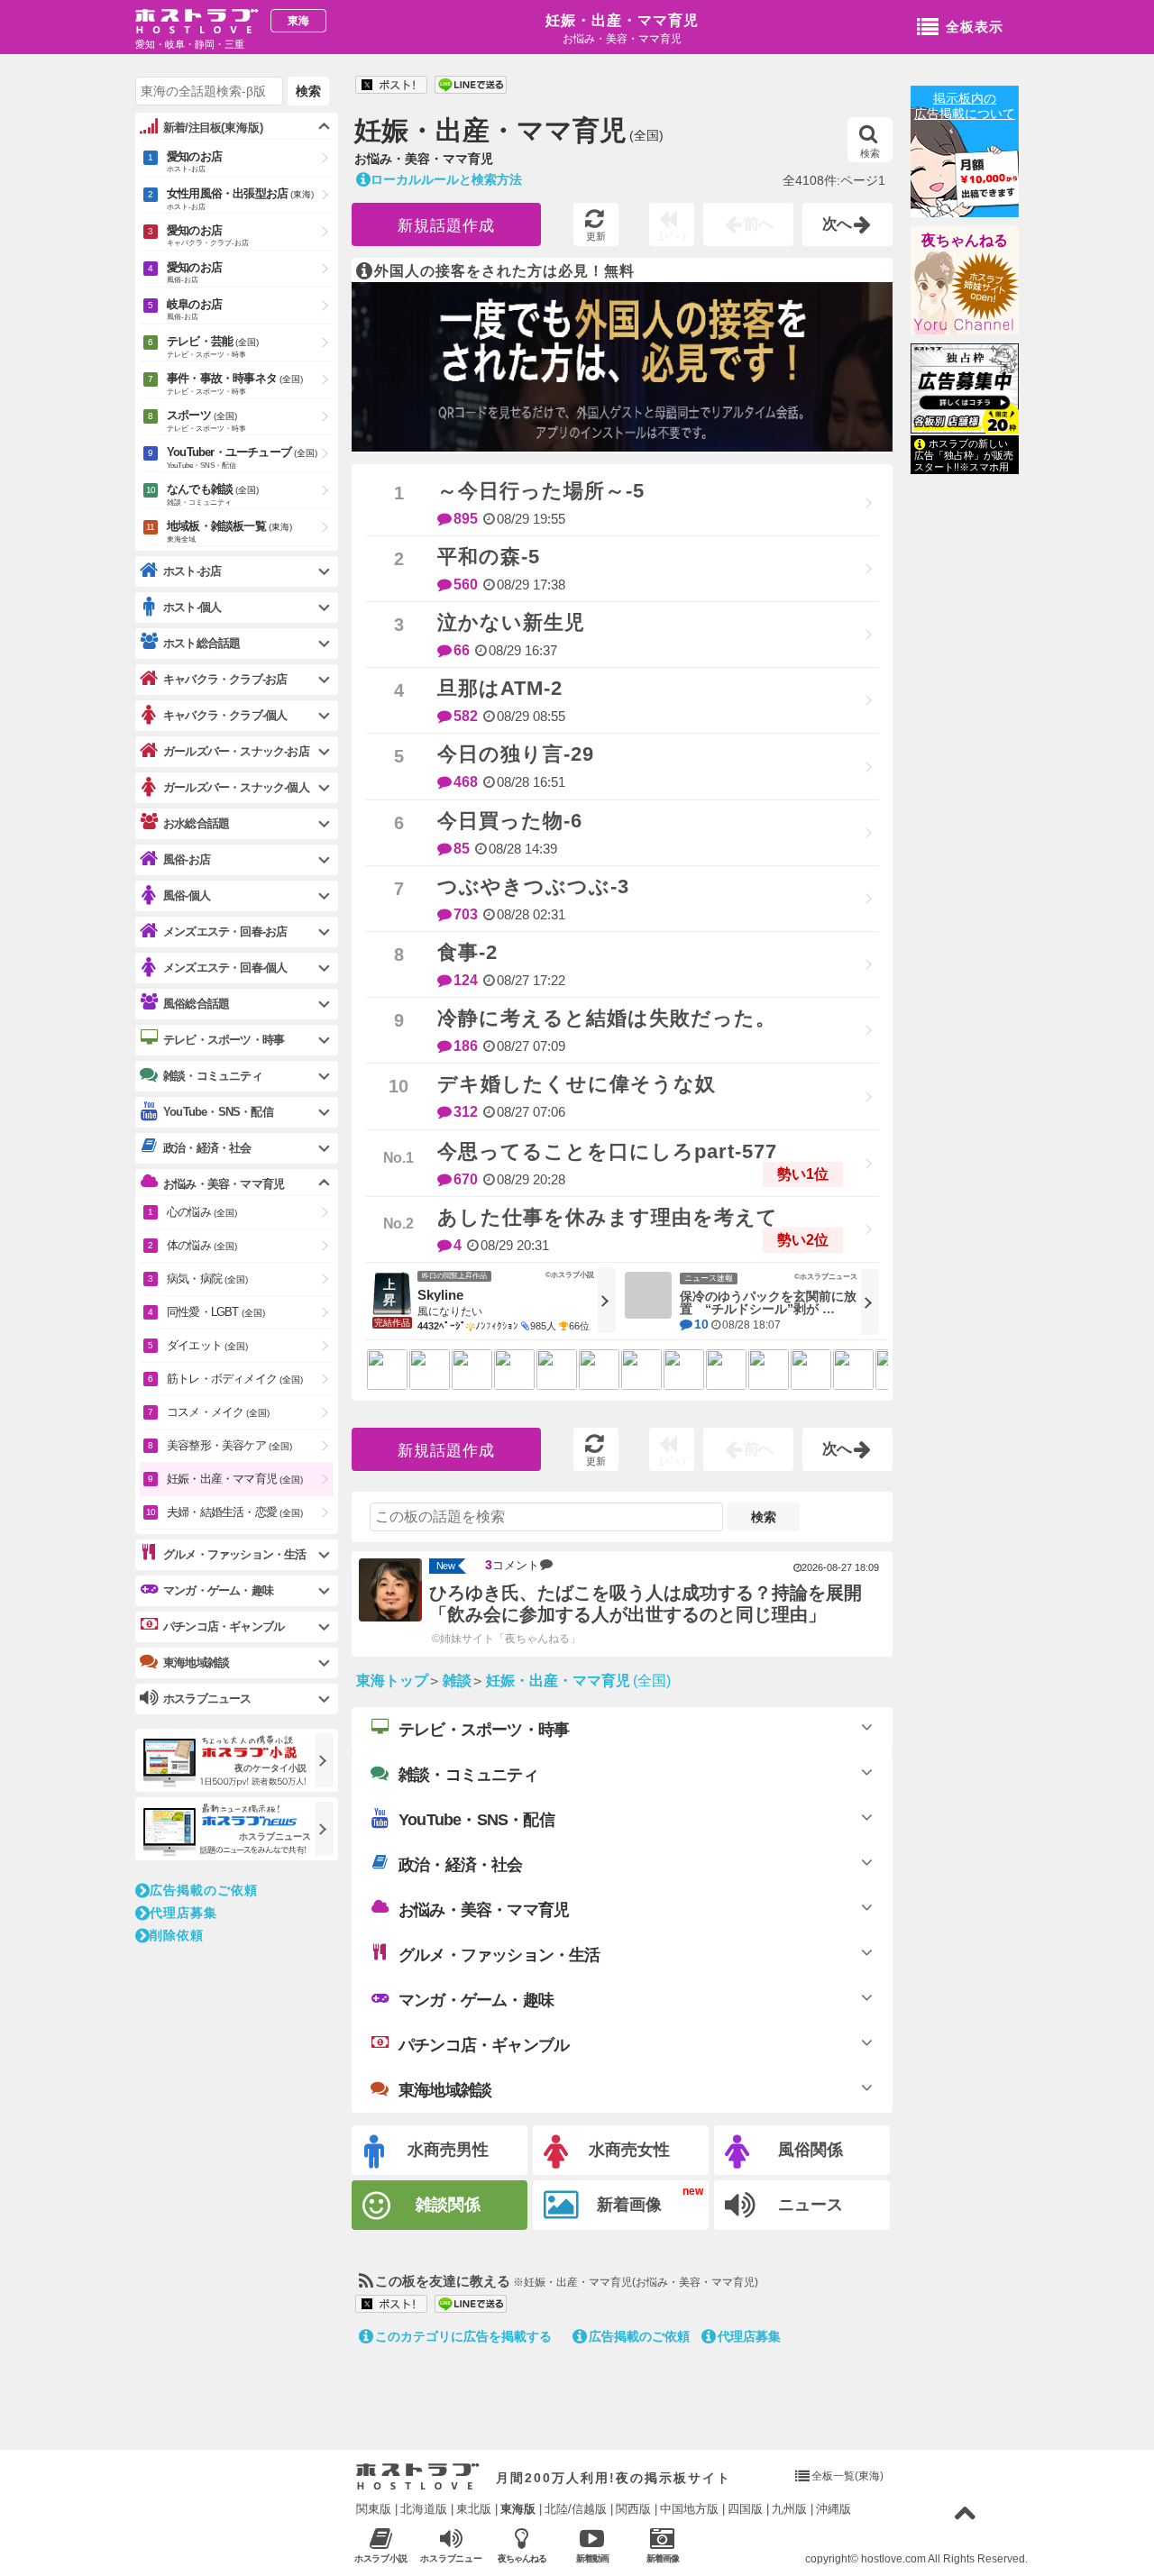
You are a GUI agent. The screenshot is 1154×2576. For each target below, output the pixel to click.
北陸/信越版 (576, 2509)
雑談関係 (448, 2205)
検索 (870, 153)
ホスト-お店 (192, 571)
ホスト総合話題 (201, 643)
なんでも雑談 (213, 494)
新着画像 (629, 2205)
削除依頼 (177, 1935)
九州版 (789, 2509)
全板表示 (975, 27)
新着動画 (592, 2558)
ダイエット (207, 1345)
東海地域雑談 (445, 2090)
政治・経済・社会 (461, 1865)
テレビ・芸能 (213, 347)
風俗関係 (811, 2150)
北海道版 (424, 2509)
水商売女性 (629, 2150)
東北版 (474, 2509)
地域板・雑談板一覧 (229, 531)
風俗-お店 (187, 859)
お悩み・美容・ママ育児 (484, 1910)
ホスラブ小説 (381, 2558)
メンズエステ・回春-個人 (225, 968)
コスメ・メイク (218, 1412)
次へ (838, 224)
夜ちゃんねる (965, 240)
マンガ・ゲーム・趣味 (476, 2000)
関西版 (633, 2509)
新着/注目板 (213, 128)
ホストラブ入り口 (418, 2477)
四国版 (745, 2509)
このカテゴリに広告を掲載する (463, 2336)
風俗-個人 (187, 895)
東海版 (518, 2509)
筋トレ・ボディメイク (235, 1379)
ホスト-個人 (192, 607)
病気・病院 (207, 1279)
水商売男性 (448, 2150)
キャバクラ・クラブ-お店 (225, 679)
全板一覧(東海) (847, 2476)
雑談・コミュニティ (468, 1775)
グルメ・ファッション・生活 (499, 1955)
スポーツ (206, 420)
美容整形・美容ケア (229, 1445)
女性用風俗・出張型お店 (240, 199)
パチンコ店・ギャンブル (484, 2045)
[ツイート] (391, 86)
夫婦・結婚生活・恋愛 (235, 1512)
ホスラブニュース (452, 2559)
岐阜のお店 (194, 309)
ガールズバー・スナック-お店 (236, 751)
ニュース (811, 2205)
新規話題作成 (446, 226)
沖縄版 (833, 2509)
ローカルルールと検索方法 (446, 179)
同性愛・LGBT (216, 1312)
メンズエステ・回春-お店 (225, 932)
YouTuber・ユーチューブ (242, 457)
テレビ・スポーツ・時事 (484, 1730)
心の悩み (202, 1212)
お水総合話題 (196, 823)
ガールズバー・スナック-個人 (236, 787)
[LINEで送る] (471, 86)
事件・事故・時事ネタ (235, 384)
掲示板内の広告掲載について (965, 106)
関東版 (374, 2509)
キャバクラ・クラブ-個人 (225, 715)
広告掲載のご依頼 (639, 2336)
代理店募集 (749, 2336)
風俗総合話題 (196, 1004)
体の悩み (202, 1245)
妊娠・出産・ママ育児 (622, 20)
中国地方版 (689, 2509)
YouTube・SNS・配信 (476, 1820)
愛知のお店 (194, 161)
